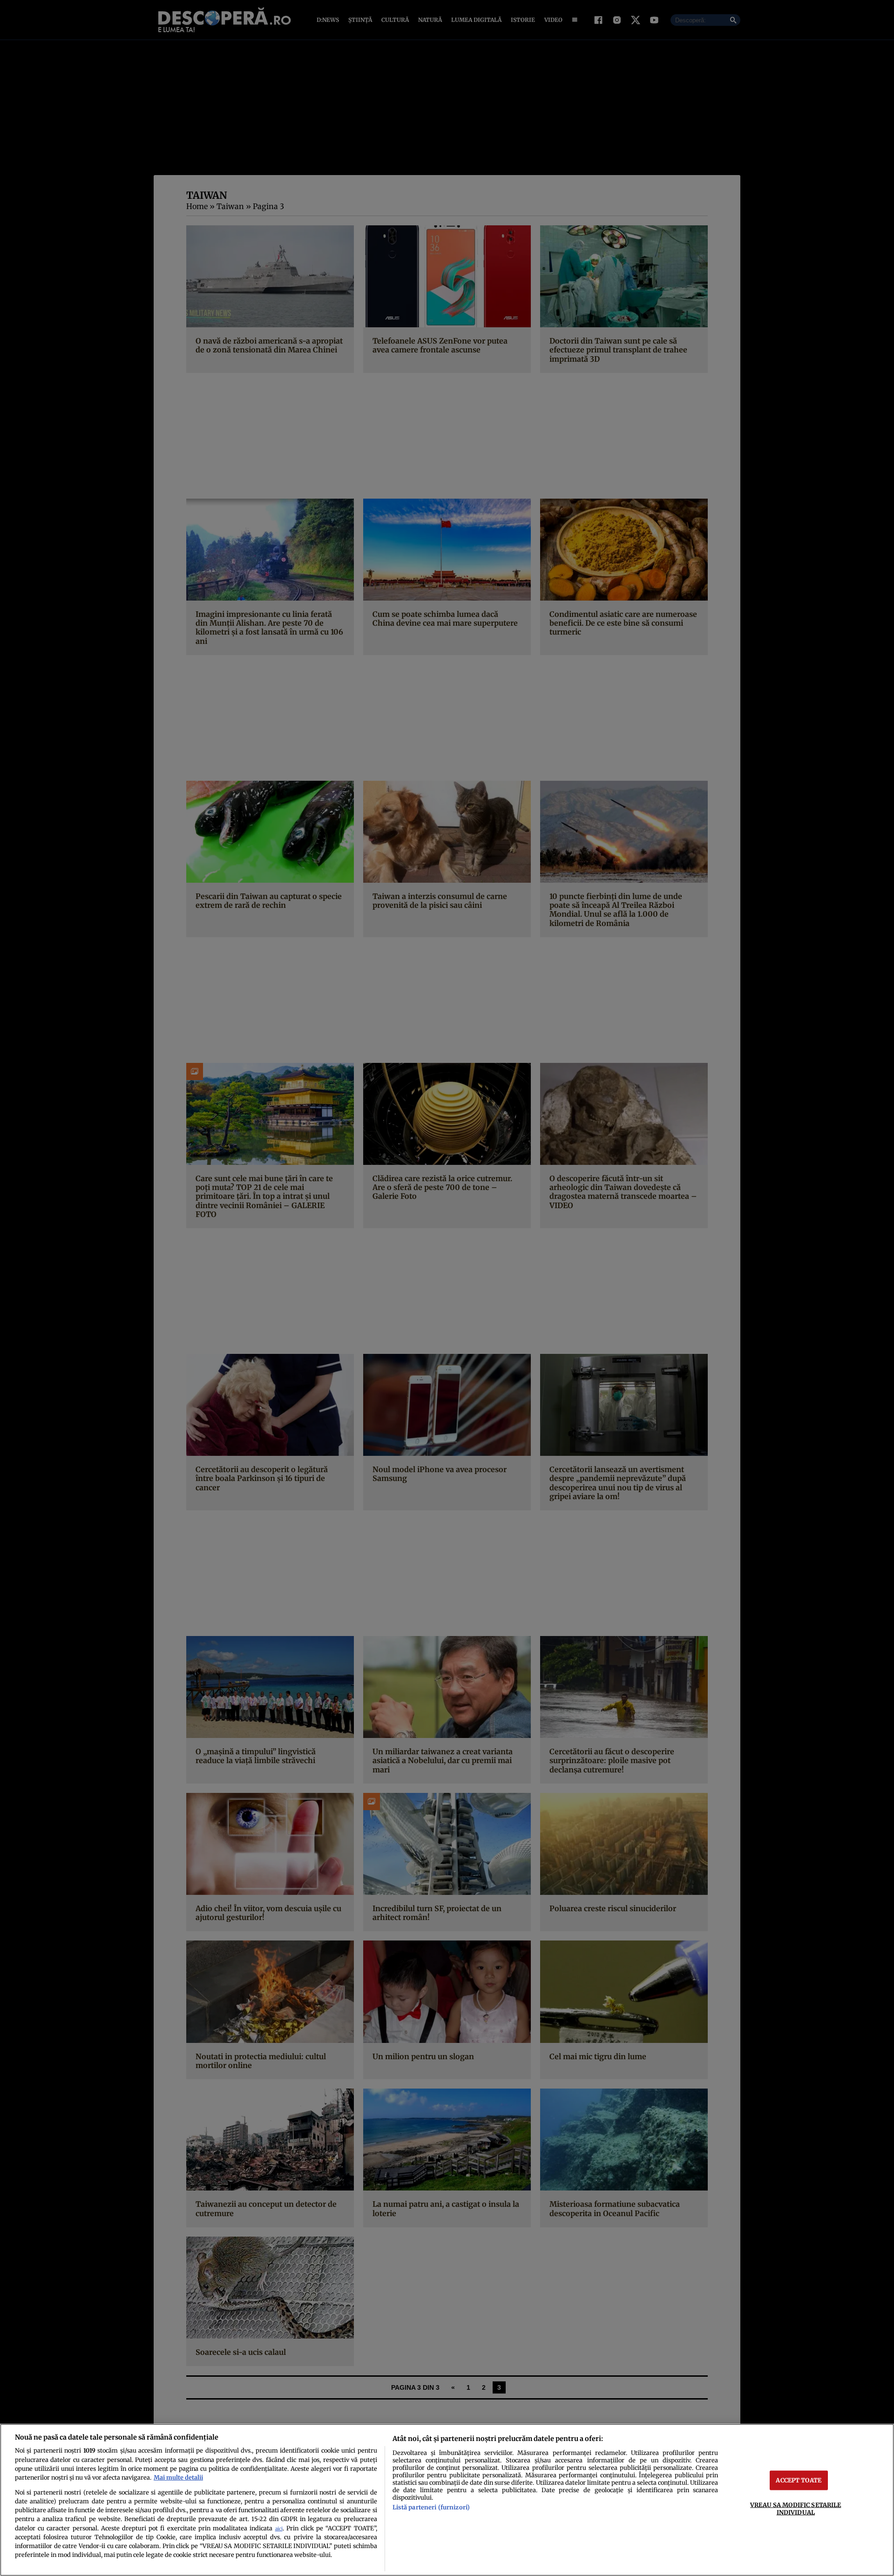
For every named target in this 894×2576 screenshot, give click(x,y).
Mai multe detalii (178, 2477)
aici (279, 2529)
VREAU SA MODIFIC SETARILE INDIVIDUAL (796, 2508)
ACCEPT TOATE (799, 2480)
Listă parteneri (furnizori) (431, 2507)
